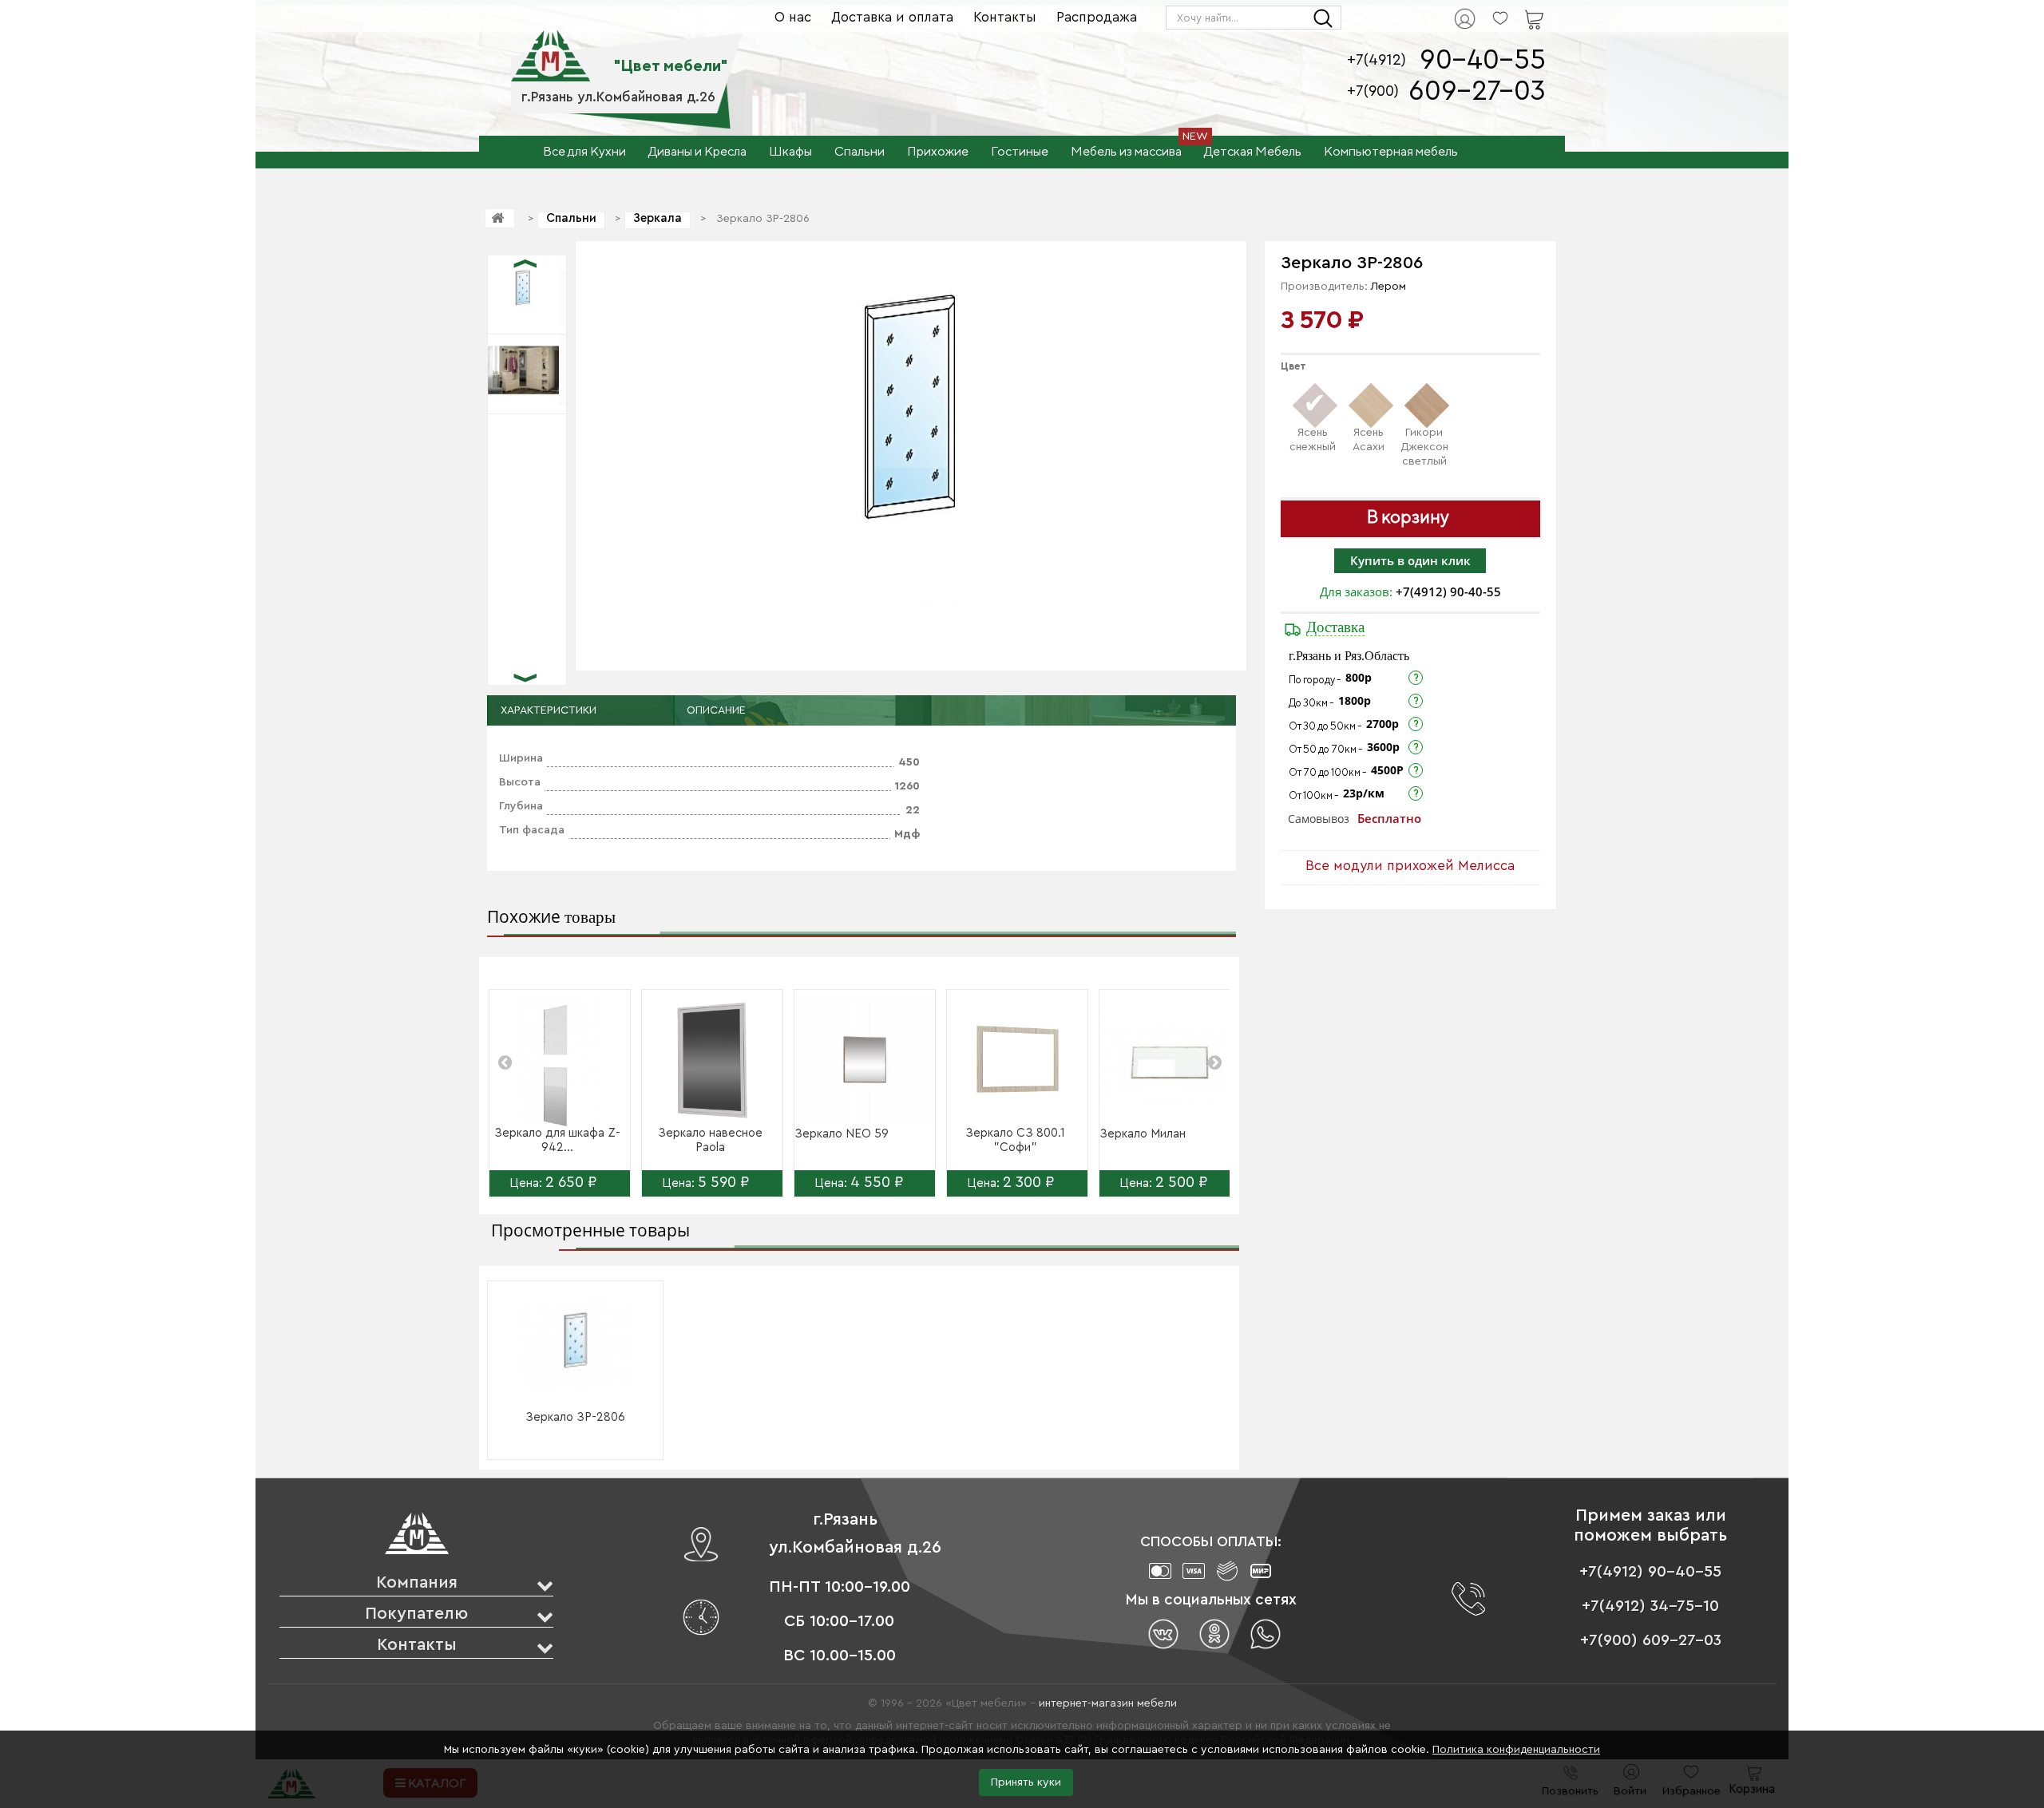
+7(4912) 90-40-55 (1448, 591)
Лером (1388, 287)
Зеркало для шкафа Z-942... (557, 1140)
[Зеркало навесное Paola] (712, 1060)
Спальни (571, 218)
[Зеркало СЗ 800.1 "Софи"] (1017, 1060)
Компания (417, 1582)
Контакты (1005, 17)
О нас (793, 17)
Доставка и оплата (892, 17)
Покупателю (416, 1614)
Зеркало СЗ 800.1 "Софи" (1015, 1140)
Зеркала (658, 218)
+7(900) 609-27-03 (1651, 1640)
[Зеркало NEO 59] (865, 1060)
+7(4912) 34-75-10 (1650, 1606)
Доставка (1335, 627)
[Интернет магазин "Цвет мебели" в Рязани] (551, 47)
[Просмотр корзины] (1514, 9)
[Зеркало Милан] (1170, 1060)
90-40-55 (1483, 60)
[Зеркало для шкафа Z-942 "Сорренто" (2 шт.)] (560, 1060)
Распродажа (1097, 17)
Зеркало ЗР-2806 (575, 1417)
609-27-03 (1477, 91)
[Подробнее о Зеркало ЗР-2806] (576, 1345)
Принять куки (1026, 1782)
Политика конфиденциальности (1516, 1750)
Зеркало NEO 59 (842, 1134)
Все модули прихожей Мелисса (1410, 866)
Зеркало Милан (1143, 1134)
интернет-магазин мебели (1108, 1703)
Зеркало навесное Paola (710, 1140)
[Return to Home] (500, 218)
